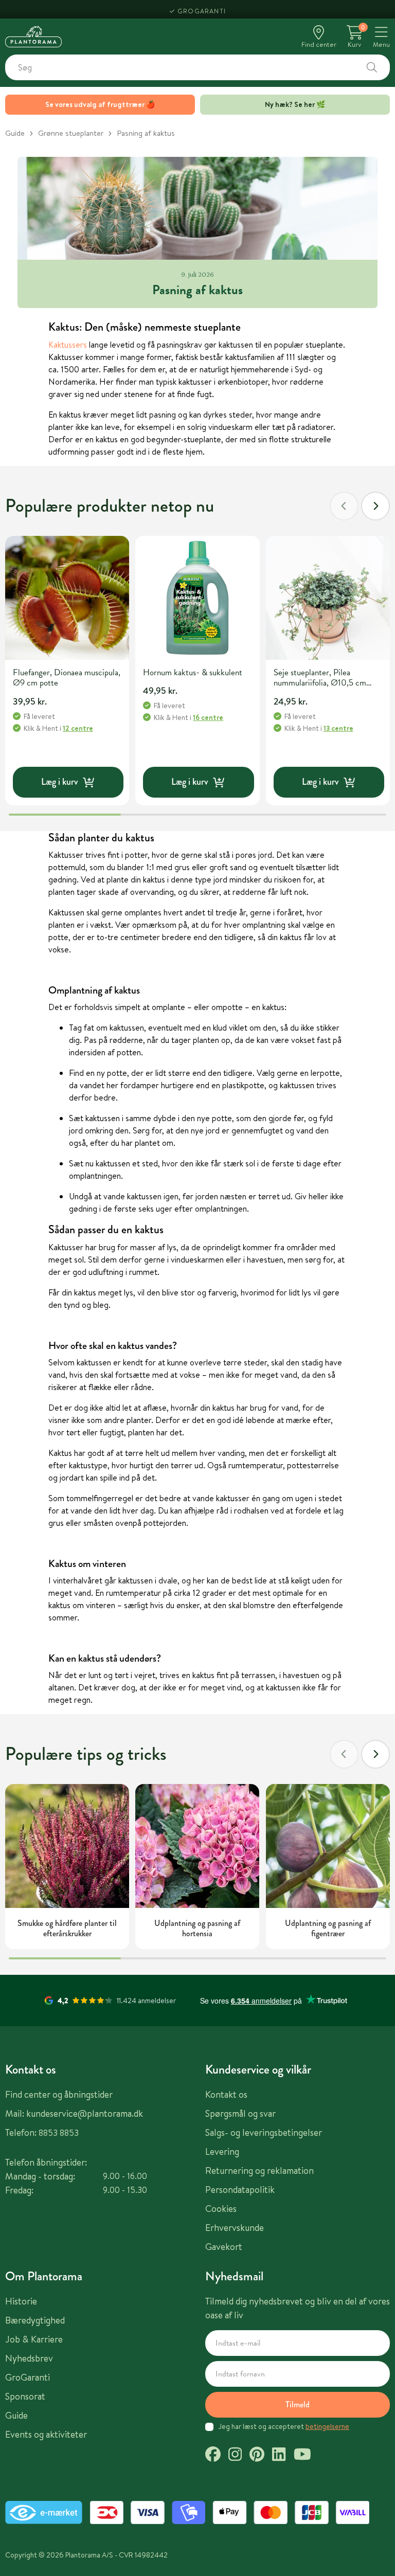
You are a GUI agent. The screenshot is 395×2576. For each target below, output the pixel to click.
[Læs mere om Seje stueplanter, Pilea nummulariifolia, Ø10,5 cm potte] (328, 598)
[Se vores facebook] (213, 2456)
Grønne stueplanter (71, 133)
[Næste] (375, 506)
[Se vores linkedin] (279, 2456)
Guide (15, 133)
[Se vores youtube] (302, 2456)
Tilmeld (298, 2404)
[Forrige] (344, 506)
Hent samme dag (202, 9)
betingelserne (327, 2426)
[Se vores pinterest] (257, 2456)
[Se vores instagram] (235, 2456)
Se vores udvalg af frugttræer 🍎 (100, 104)
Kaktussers (68, 345)
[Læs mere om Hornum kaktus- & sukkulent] (197, 598)
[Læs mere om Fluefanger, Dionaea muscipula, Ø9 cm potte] (67, 598)
